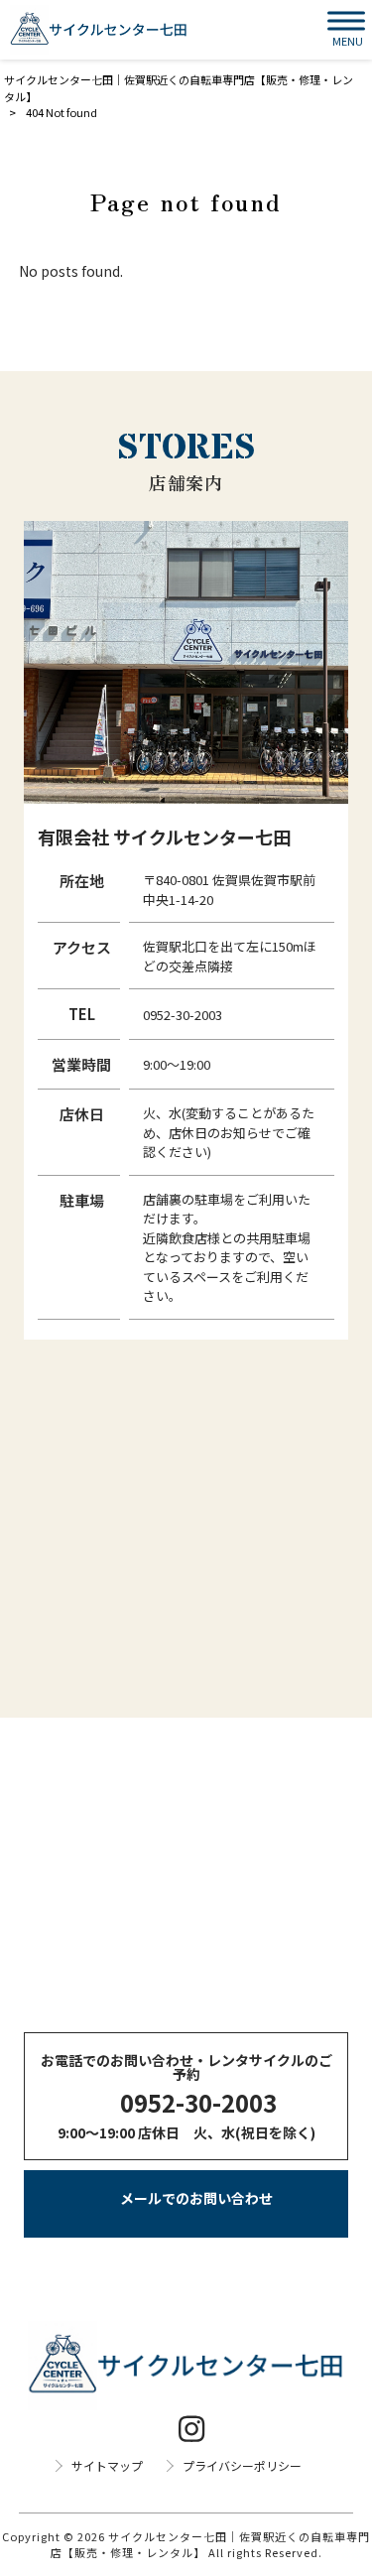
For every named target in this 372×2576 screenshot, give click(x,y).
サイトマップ (107, 2466)
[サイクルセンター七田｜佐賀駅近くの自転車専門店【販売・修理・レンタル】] (99, 30)
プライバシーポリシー (242, 2466)
